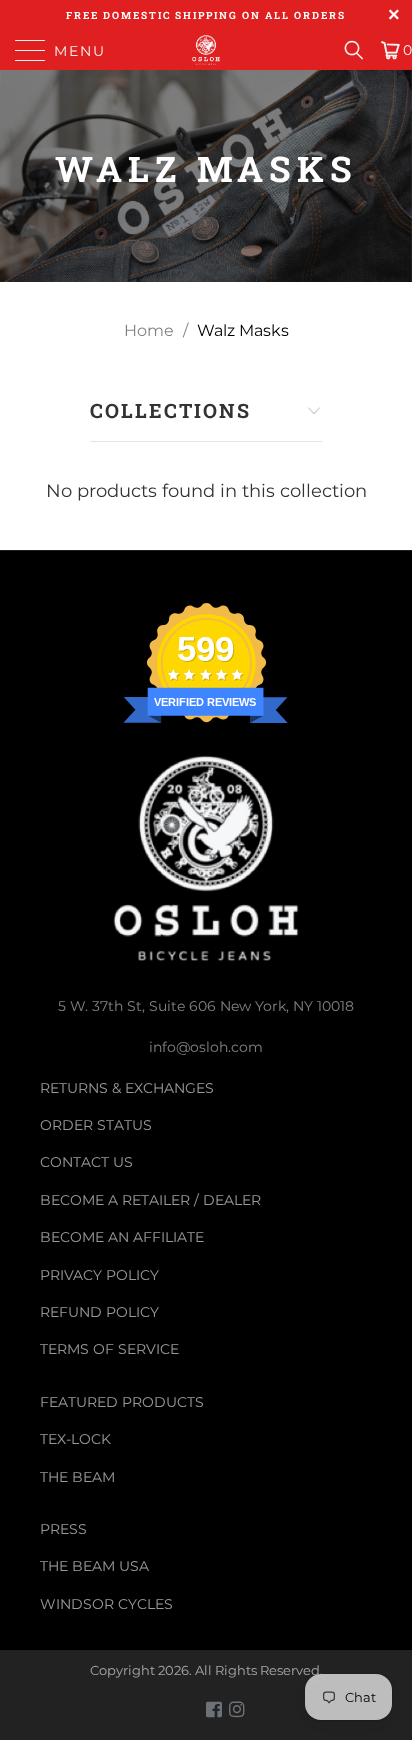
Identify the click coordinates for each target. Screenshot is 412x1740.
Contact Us (86, 1162)
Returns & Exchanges (127, 1088)
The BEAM (77, 1477)
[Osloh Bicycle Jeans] (206, 50)
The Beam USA (94, 1566)
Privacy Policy (99, 1275)
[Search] (361, 50)
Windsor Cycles (106, 1604)
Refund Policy (99, 1312)
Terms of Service (109, 1349)
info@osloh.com (206, 1047)
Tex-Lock (75, 1439)
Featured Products (122, 1402)
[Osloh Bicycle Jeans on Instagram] (237, 1709)
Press (63, 1529)
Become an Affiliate (122, 1237)
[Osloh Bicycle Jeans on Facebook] (214, 1709)
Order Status (96, 1125)
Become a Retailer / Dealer (150, 1200)
